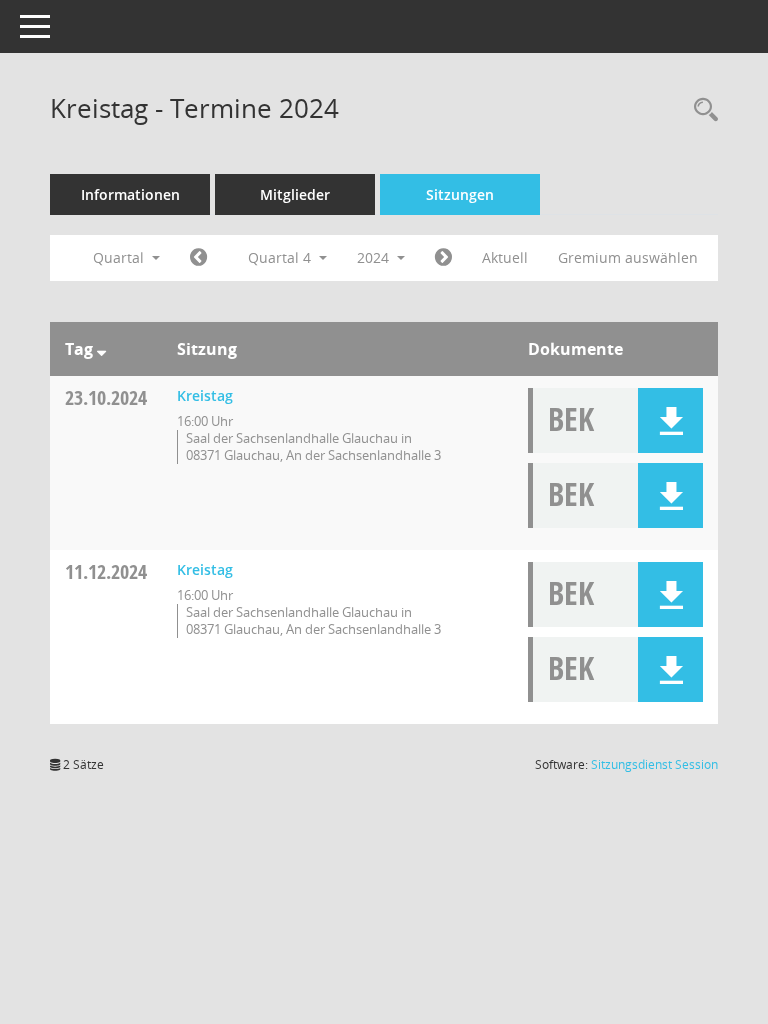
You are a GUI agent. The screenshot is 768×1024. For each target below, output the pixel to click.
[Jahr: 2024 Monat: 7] (198, 258)
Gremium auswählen (628, 257)
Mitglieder (295, 194)
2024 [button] (375, 257)
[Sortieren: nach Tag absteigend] (101, 349)
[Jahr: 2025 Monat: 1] (443, 258)
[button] (670, 420)
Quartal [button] (120, 257)
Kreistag (205, 395)
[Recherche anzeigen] (701, 110)
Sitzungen (460, 194)
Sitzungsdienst (654, 764)
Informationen (130, 194)
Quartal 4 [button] (281, 257)
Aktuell (505, 257)
